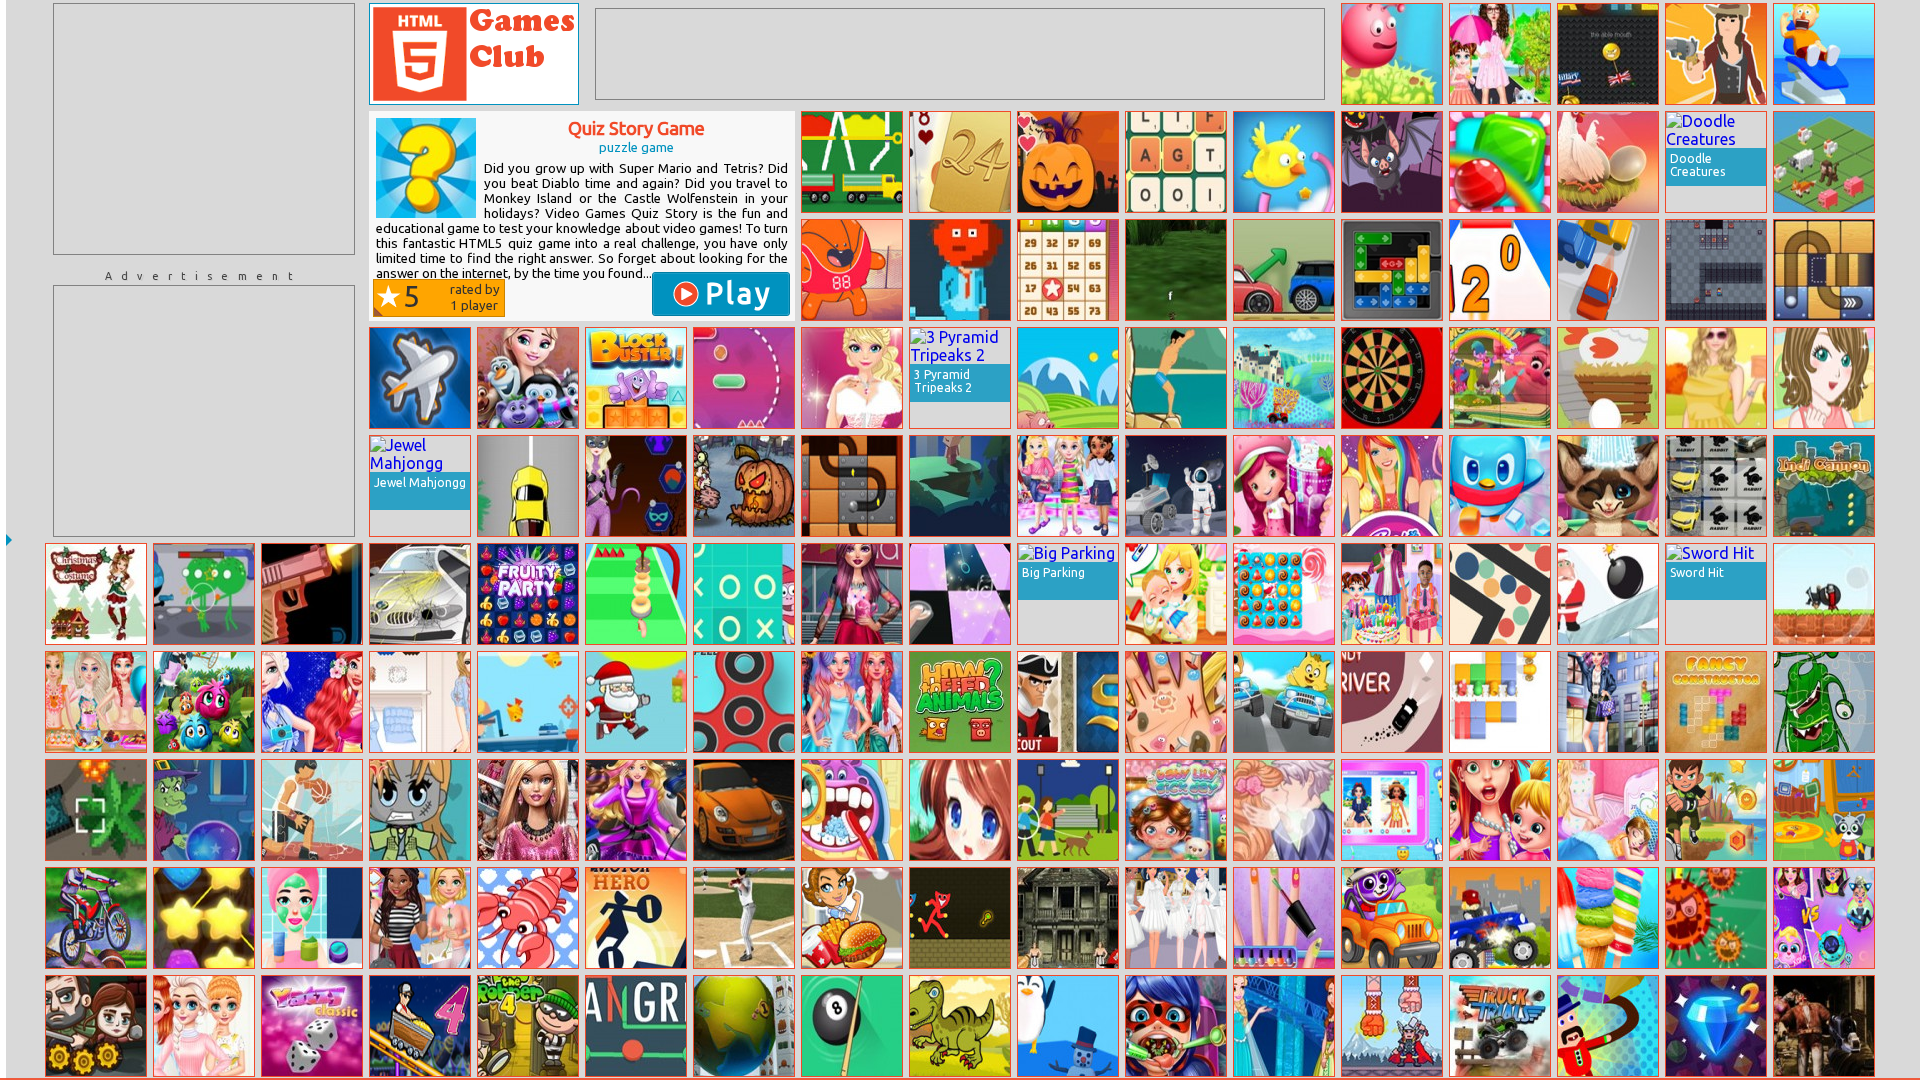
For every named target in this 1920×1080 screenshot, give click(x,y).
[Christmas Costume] (96, 594)
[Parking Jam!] (1608, 270)
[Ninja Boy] (1824, 594)
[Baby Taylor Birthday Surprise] (1392, 594)
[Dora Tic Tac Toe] (744, 594)
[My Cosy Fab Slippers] (204, 1026)
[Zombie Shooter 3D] (1824, 1026)
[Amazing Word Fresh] (1176, 162)
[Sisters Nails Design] (1284, 918)
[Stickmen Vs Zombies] (204, 594)
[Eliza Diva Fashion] (852, 378)
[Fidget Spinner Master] (744, 702)
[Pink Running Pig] (1068, 378)
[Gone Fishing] (528, 702)
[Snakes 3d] (1176, 270)
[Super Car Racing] (528, 486)
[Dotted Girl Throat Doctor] (1176, 1026)
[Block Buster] (636, 378)
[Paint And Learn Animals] (1392, 918)
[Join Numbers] (1500, 270)
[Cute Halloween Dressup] (636, 486)
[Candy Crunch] (1284, 594)
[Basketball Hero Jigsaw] (312, 810)
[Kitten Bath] (1608, 486)
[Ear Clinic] (1824, 54)
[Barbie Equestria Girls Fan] (1392, 486)
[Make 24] (960, 162)
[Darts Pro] (1392, 378)
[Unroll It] (852, 486)
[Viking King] (1392, 1026)
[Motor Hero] (636, 918)
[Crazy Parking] (1284, 270)
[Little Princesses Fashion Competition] (1068, 486)
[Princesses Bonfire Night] (312, 702)
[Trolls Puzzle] (1500, 378)
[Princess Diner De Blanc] (1176, 918)
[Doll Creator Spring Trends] (528, 810)
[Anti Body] (1716, 918)
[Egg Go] (1608, 378)
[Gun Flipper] (312, 594)
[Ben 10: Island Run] (1716, 810)
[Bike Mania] (96, 918)
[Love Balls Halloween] (1068, 162)
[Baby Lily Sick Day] (1176, 810)
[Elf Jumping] (1392, 54)
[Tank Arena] (96, 810)
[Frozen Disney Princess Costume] (1284, 1026)
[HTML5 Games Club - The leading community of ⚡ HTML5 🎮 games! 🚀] (474, 54)
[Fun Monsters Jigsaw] (1824, 702)
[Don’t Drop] (1608, 162)
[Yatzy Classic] (312, 1026)
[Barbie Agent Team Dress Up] (636, 810)
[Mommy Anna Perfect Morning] (1608, 810)
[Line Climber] (744, 378)
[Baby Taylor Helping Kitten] (1500, 54)
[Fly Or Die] (1284, 162)
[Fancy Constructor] (1716, 702)
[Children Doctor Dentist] (852, 810)
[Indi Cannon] (1824, 486)
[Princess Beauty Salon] (312, 918)
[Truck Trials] (1500, 1026)
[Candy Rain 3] (1500, 162)
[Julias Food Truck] (852, 918)
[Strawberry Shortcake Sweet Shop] (1284, 486)
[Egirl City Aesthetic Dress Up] (1608, 702)
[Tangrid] (636, 1026)
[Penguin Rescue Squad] (1500, 486)
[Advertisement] (204, 129)
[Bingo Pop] (1068, 270)
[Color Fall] (852, 162)
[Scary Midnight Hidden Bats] (1392, 162)
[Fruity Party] (528, 594)
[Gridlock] (1392, 270)
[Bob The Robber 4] (528, 1026)
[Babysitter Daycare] (1500, 810)
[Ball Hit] (852, 270)
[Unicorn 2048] (1824, 162)
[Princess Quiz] (960, 810)
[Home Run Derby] (744, 918)
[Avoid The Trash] (960, 270)
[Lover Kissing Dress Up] (1284, 810)
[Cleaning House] (1824, 810)
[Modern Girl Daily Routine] (852, 594)
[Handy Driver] (1392, 702)
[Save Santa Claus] (1608, 594)
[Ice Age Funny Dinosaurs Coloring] (960, 1026)
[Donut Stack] (636, 594)
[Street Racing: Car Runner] (744, 810)
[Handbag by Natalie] (1824, 378)
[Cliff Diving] (1176, 378)
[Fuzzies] (204, 702)
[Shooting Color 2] (1500, 702)
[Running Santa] (636, 702)
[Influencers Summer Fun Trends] (1392, 810)
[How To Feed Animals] (960, 702)
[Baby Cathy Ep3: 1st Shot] (1176, 594)
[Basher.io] (1608, 54)
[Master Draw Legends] (1608, 1026)
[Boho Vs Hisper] (420, 702)
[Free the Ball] (1824, 270)
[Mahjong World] (744, 1026)
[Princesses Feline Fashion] (420, 918)
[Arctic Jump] (1068, 1026)
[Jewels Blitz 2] (1716, 1026)
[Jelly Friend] (204, 918)
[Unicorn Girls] (852, 702)
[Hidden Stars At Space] (1176, 486)
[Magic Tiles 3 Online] (960, 594)
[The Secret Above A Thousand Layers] (960, 486)
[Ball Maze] (1500, 594)
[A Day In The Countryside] (1284, 378)
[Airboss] (420, 378)
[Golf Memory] (1716, 486)
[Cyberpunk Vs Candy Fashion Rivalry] (1824, 918)
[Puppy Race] (1284, 702)
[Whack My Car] (420, 594)
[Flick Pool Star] (852, 1026)
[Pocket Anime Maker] (420, 810)
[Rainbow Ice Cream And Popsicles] (1608, 918)
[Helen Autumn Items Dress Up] (1716, 378)
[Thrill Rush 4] (420, 1026)
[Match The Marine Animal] (528, 918)
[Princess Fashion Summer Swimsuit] (96, 702)
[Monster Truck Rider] (1500, 918)
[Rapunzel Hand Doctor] (1176, 702)
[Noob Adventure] (1716, 270)
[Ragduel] (1716, 54)
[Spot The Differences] (1068, 810)
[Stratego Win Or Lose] (1068, 702)
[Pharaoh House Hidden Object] (1068, 918)
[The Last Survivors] (96, 1026)
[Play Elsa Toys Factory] (528, 378)
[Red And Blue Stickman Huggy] (960, 918)
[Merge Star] (744, 486)
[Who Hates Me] (204, 810)
